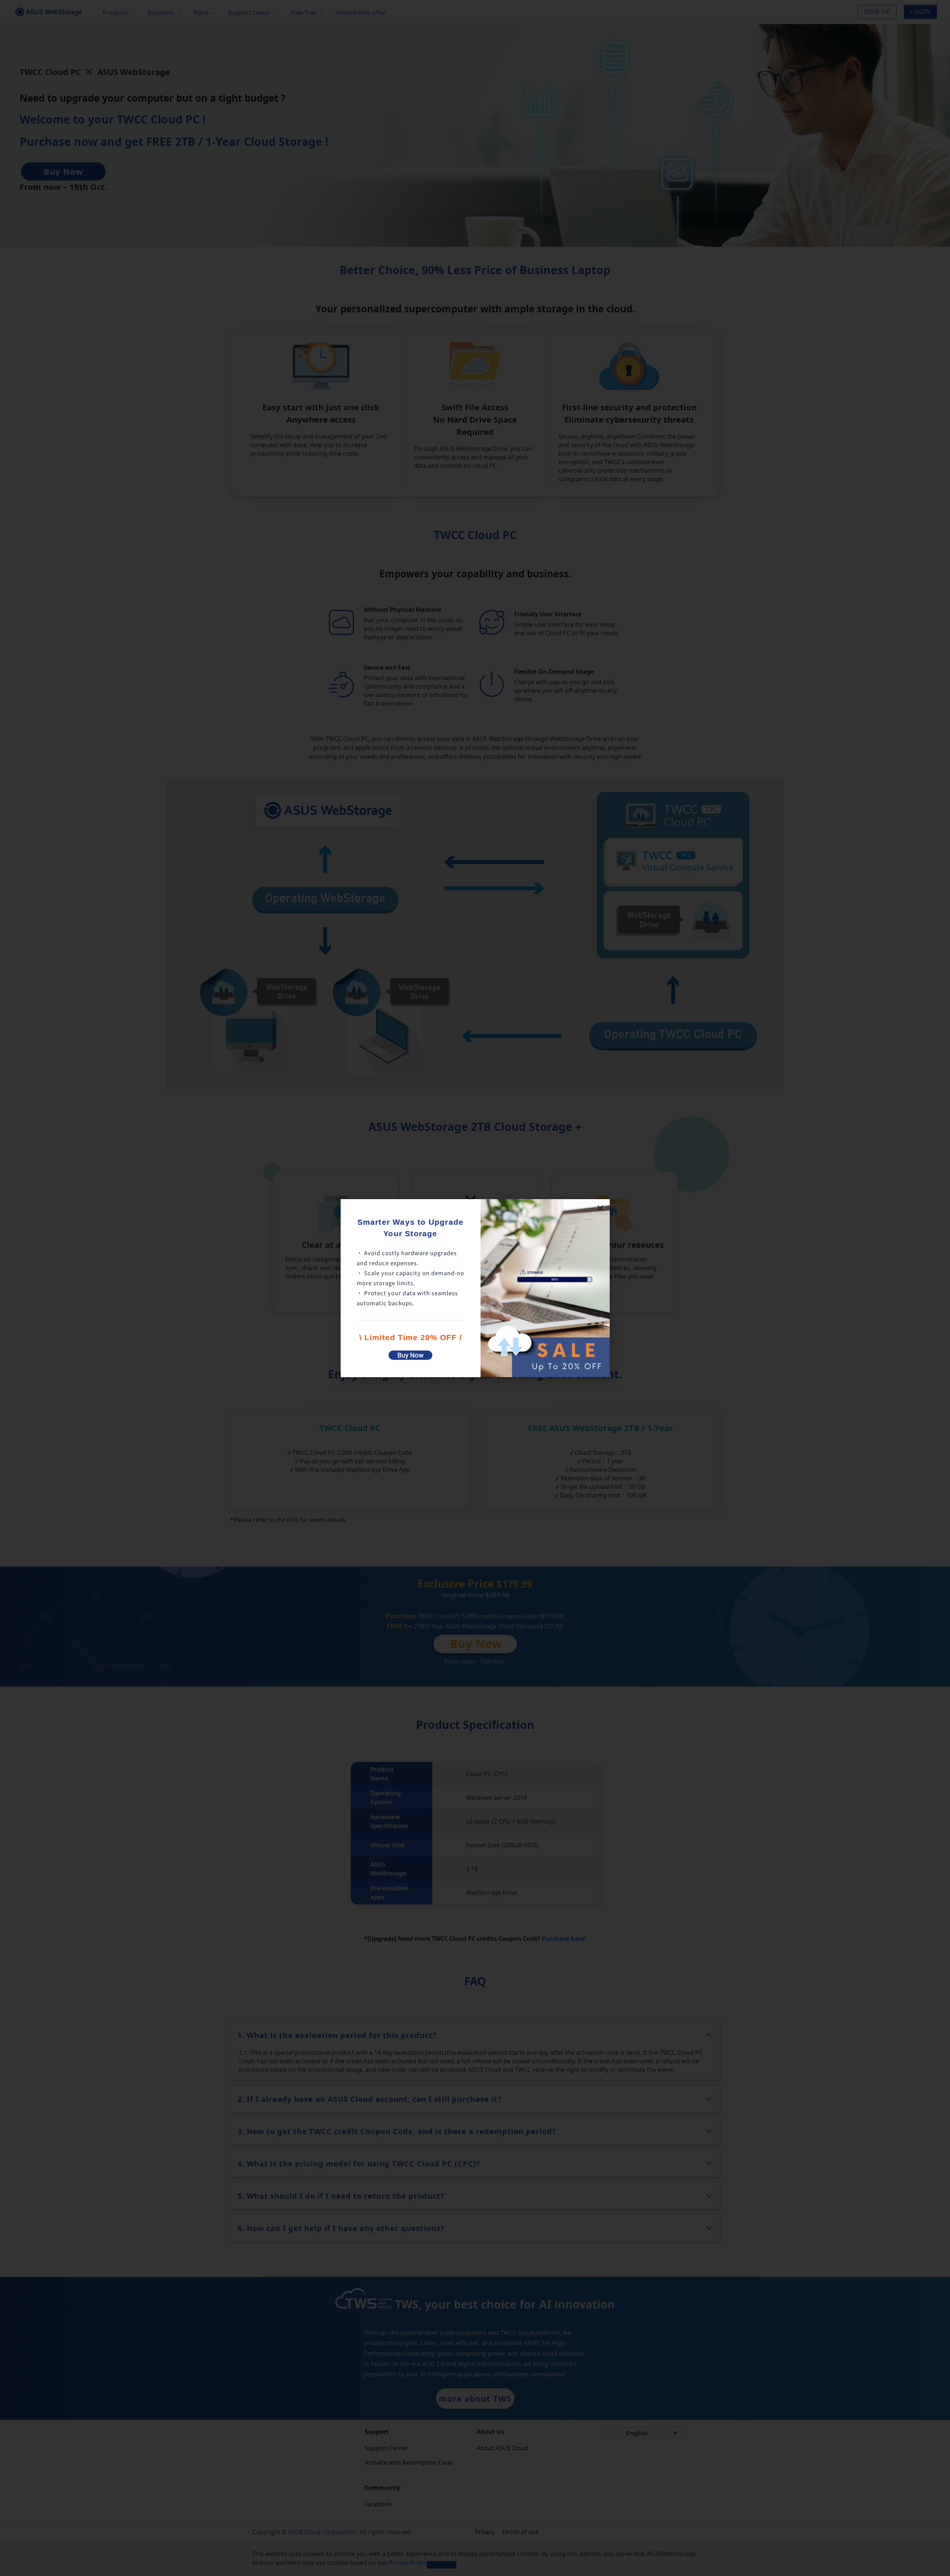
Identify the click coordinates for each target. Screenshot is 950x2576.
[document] (475, 1288)
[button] (600, 1208)
